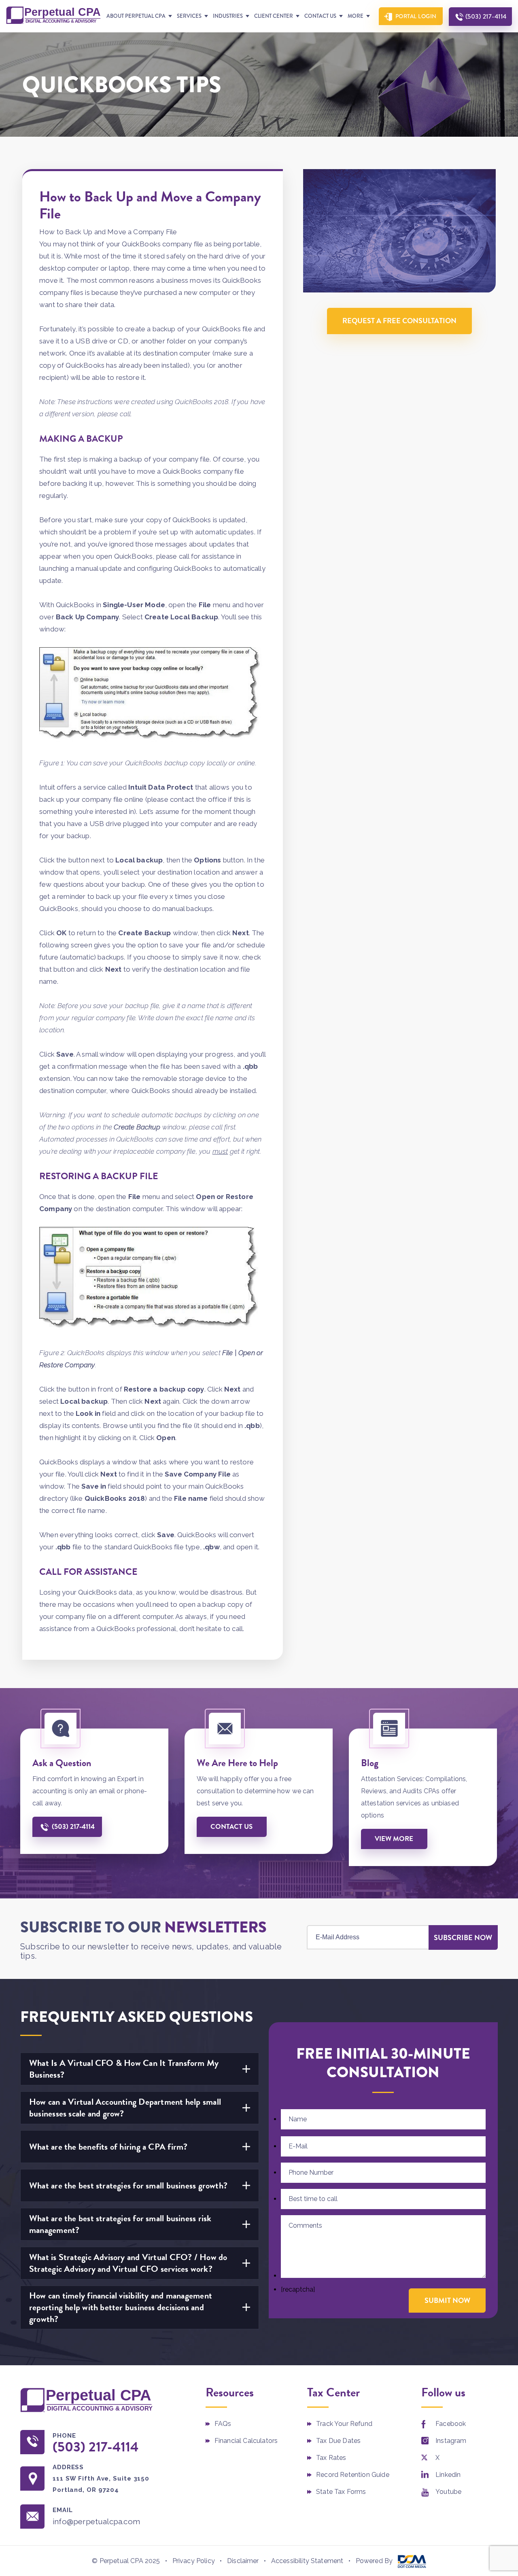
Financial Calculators (246, 2441)
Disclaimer (243, 2561)
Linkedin (448, 2475)
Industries (228, 16)
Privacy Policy (194, 2561)
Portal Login (416, 16)
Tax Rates (331, 2458)
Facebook (451, 2424)
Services (189, 16)
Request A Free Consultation (399, 321)
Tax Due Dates (338, 2441)
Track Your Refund (344, 2424)
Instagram (451, 2441)
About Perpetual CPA (136, 16)
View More (394, 1839)
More (356, 16)
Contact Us (320, 16)
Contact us (231, 1827)
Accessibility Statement (307, 2561)
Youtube (448, 2492)
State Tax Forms (341, 2492)
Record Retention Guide (353, 2475)
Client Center (274, 16)
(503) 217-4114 (486, 16)
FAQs (223, 2424)
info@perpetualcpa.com (96, 2521)
